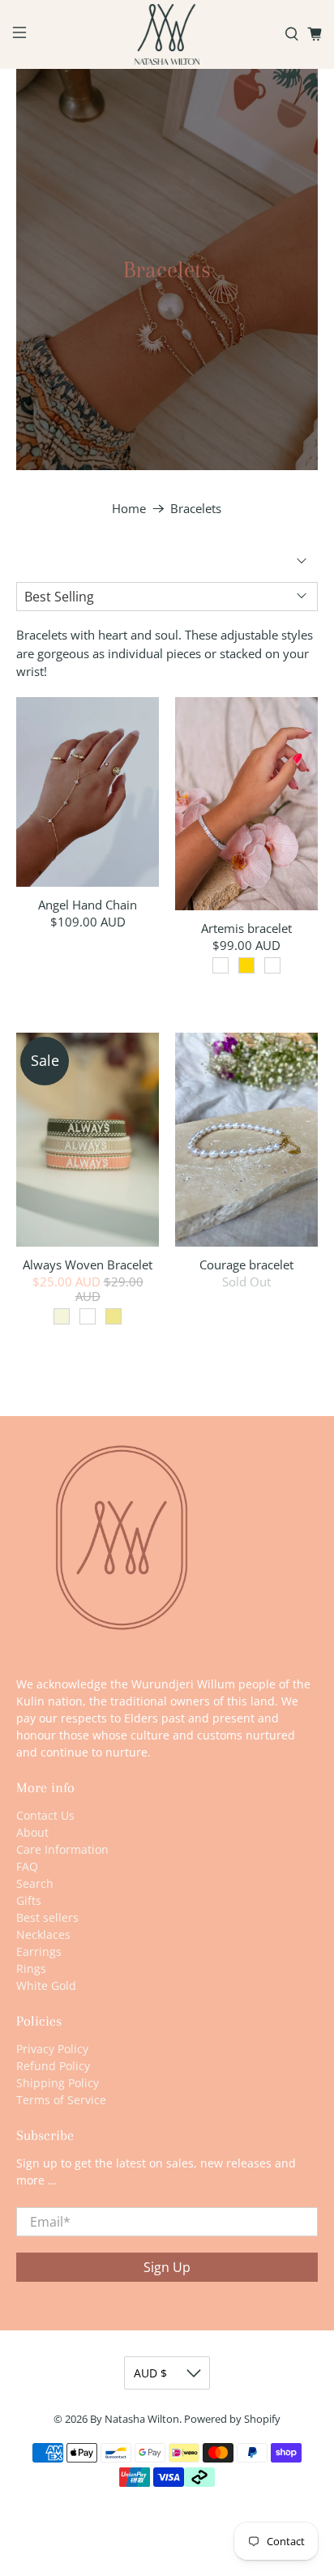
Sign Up (167, 2267)
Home (129, 509)
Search (35, 1883)
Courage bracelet (246, 1264)
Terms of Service (61, 2100)
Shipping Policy (58, 2083)
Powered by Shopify (232, 2419)
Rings (31, 1968)
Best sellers (47, 1917)
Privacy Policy (52, 2049)
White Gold (46, 1985)
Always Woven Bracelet (88, 1264)
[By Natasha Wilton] (167, 34)
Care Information (62, 1849)
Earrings (39, 1951)
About (32, 1832)
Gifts (29, 1900)
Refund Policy (53, 2066)
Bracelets (196, 509)
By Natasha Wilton (135, 2419)
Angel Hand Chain (88, 904)
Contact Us (45, 1815)
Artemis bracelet (246, 928)
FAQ (27, 1866)
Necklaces (43, 1934)
